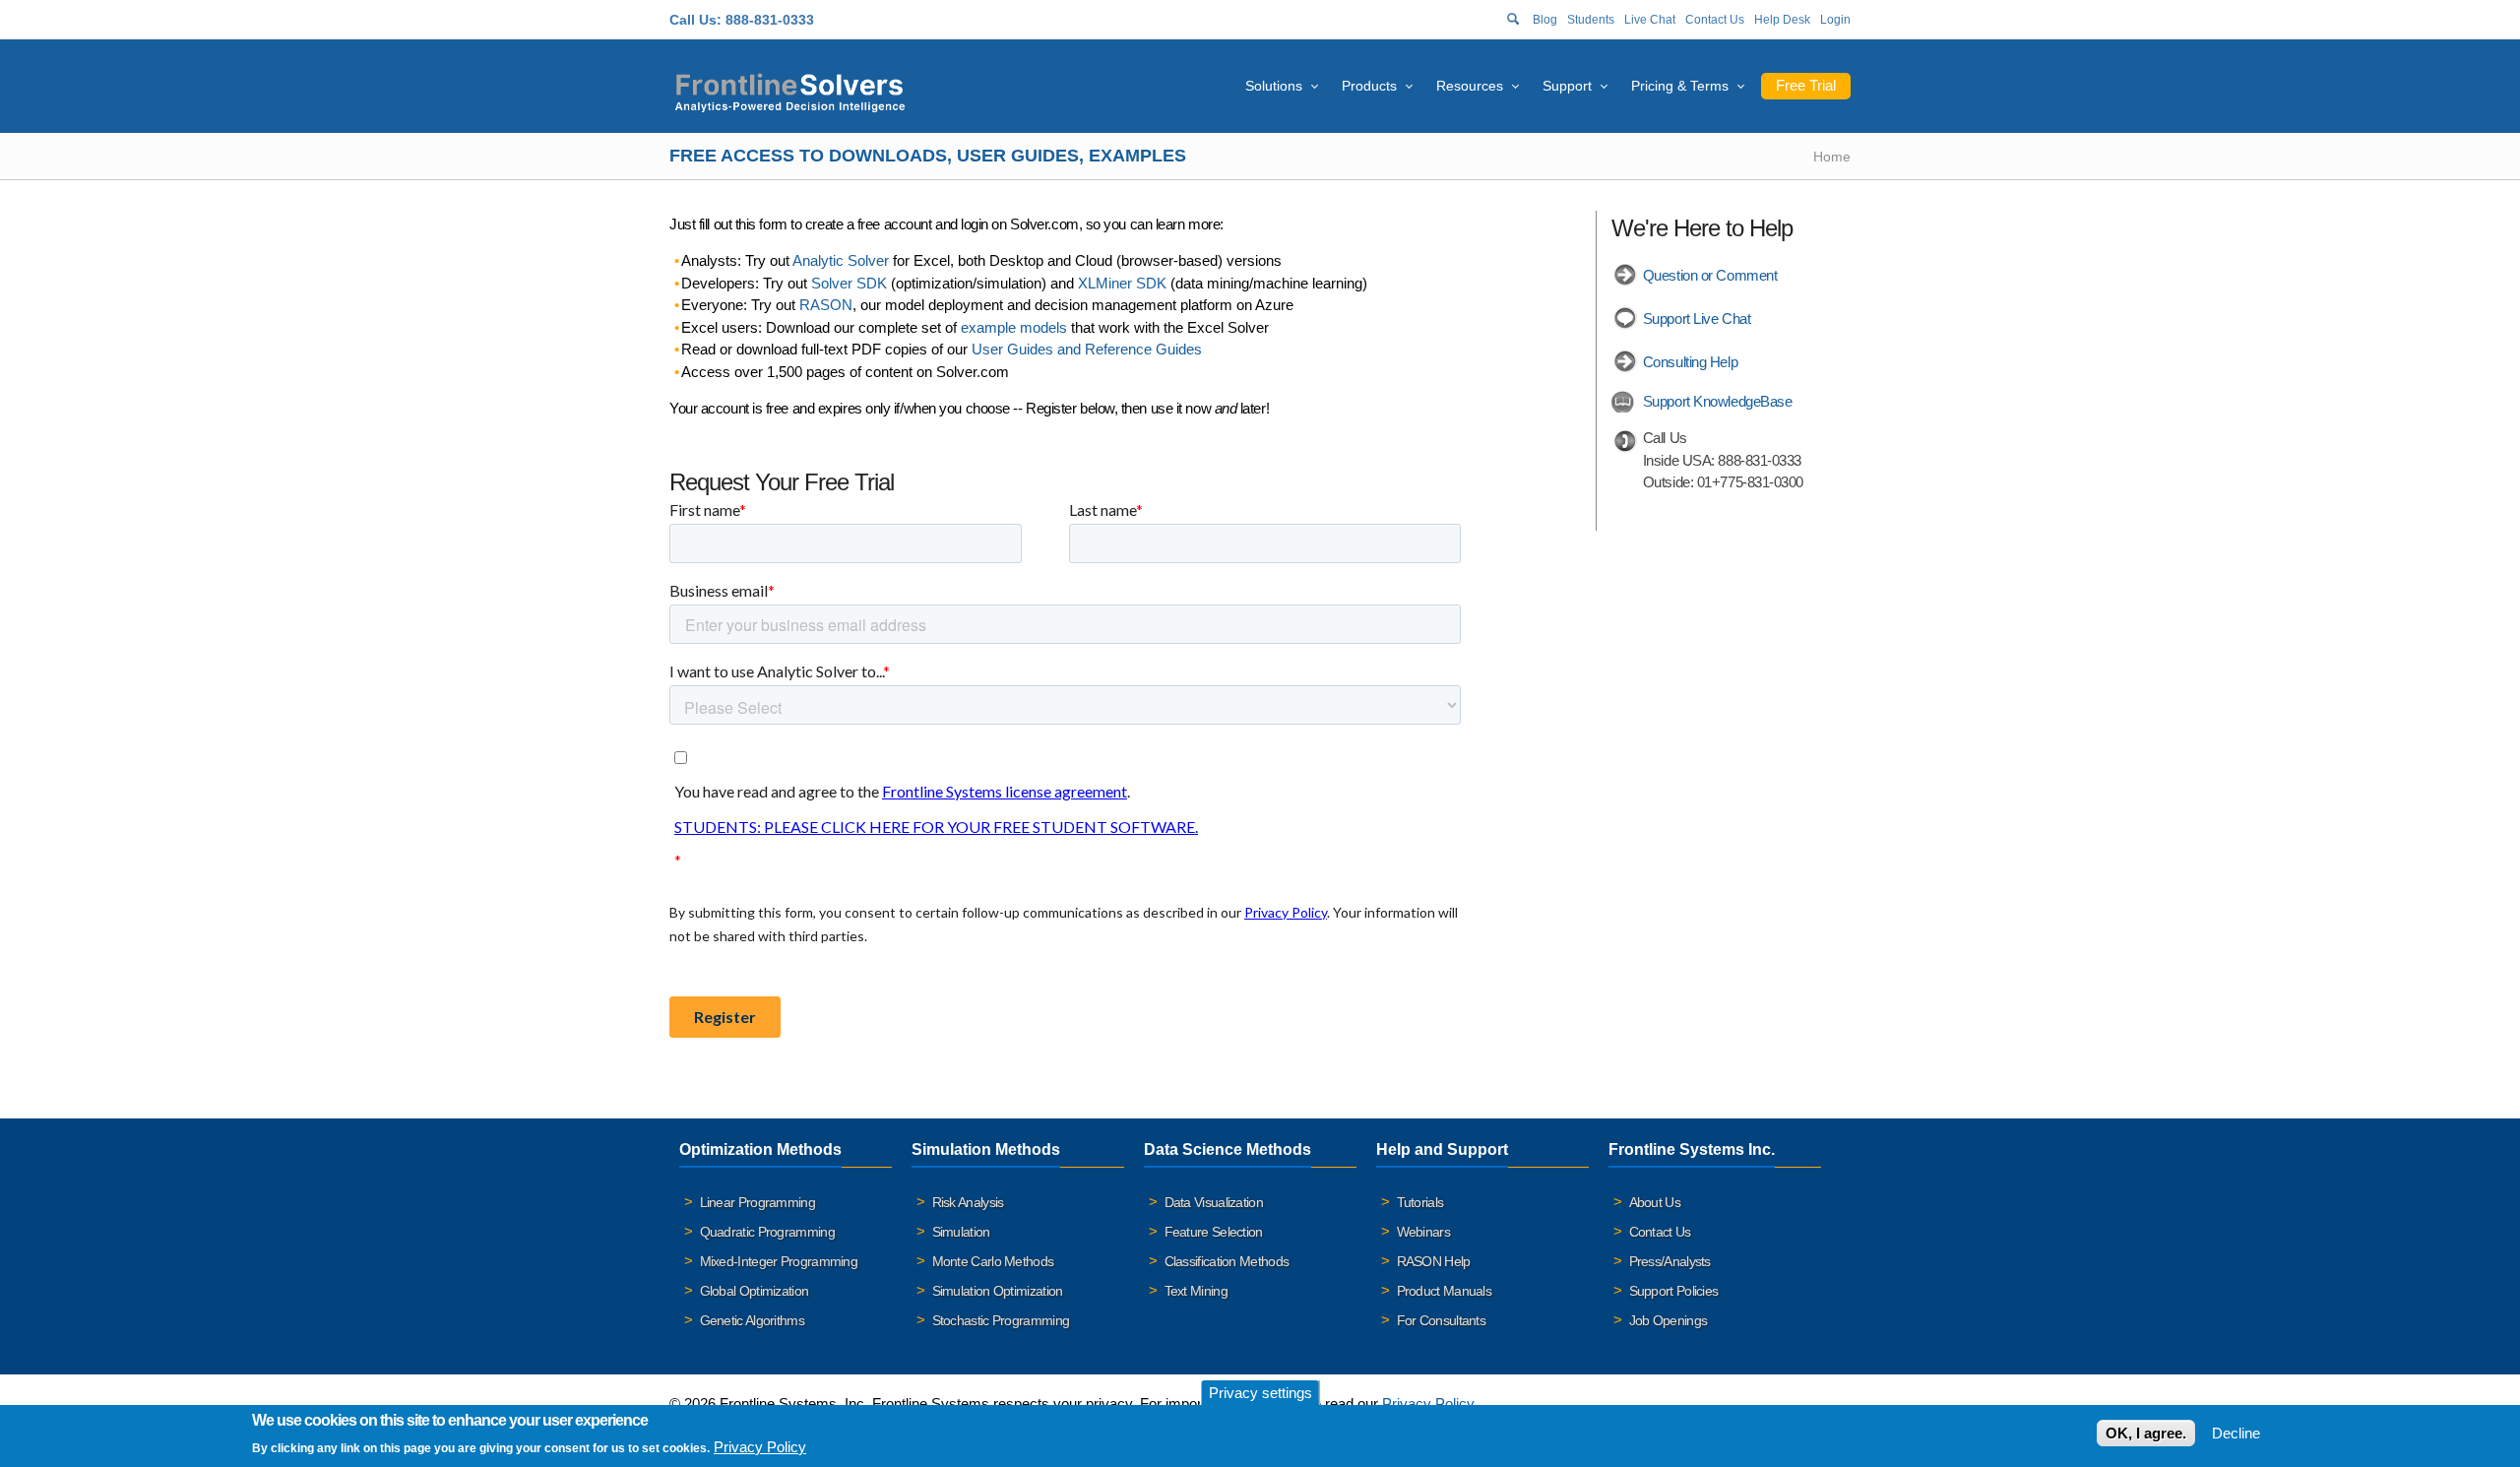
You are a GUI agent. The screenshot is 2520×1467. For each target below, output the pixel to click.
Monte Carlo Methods (993, 1261)
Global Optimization (755, 1291)
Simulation (961, 1232)
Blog (1545, 20)
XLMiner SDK (1122, 283)
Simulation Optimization (998, 1291)
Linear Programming (757, 1202)
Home (1832, 157)
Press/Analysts (1670, 1261)
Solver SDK (849, 283)
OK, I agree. (2146, 1433)
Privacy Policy (1428, 1403)
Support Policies (1674, 1291)
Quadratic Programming (767, 1232)
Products (1369, 86)
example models (1014, 327)
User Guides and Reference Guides (1087, 349)
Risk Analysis (968, 1202)
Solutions (1274, 86)
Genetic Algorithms (752, 1320)
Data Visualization (1214, 1202)
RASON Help (1434, 1261)
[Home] (790, 90)
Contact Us (1715, 20)
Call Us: (695, 20)
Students (1591, 20)
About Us (1655, 1202)
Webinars (1423, 1232)
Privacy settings (1260, 1393)
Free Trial (1806, 85)
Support (1567, 86)
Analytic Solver (841, 260)
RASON (826, 305)
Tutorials (1420, 1202)
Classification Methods (1227, 1261)
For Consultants (1442, 1320)
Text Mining (1196, 1291)
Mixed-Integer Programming (779, 1261)
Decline (2236, 1433)
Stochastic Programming (1001, 1320)
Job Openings (1669, 1320)
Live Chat (1650, 20)
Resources (1470, 86)
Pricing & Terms (1680, 86)
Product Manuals (1445, 1291)
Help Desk (1782, 20)
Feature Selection (1214, 1232)
